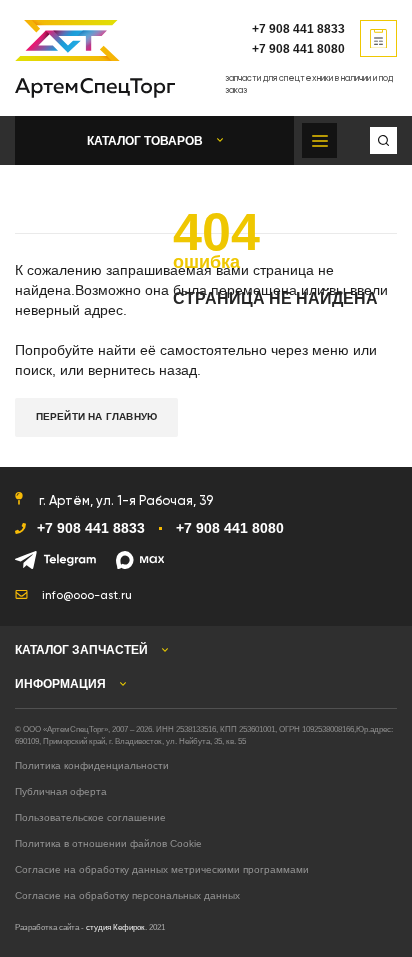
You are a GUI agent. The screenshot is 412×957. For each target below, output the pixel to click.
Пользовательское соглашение (90, 817)
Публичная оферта (61, 791)
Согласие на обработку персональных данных (127, 895)
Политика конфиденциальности (92, 765)
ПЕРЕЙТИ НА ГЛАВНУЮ (97, 416)
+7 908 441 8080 (298, 49)
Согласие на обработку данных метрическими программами (162, 869)
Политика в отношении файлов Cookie (108, 843)
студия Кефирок (115, 927)
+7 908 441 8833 (298, 29)
